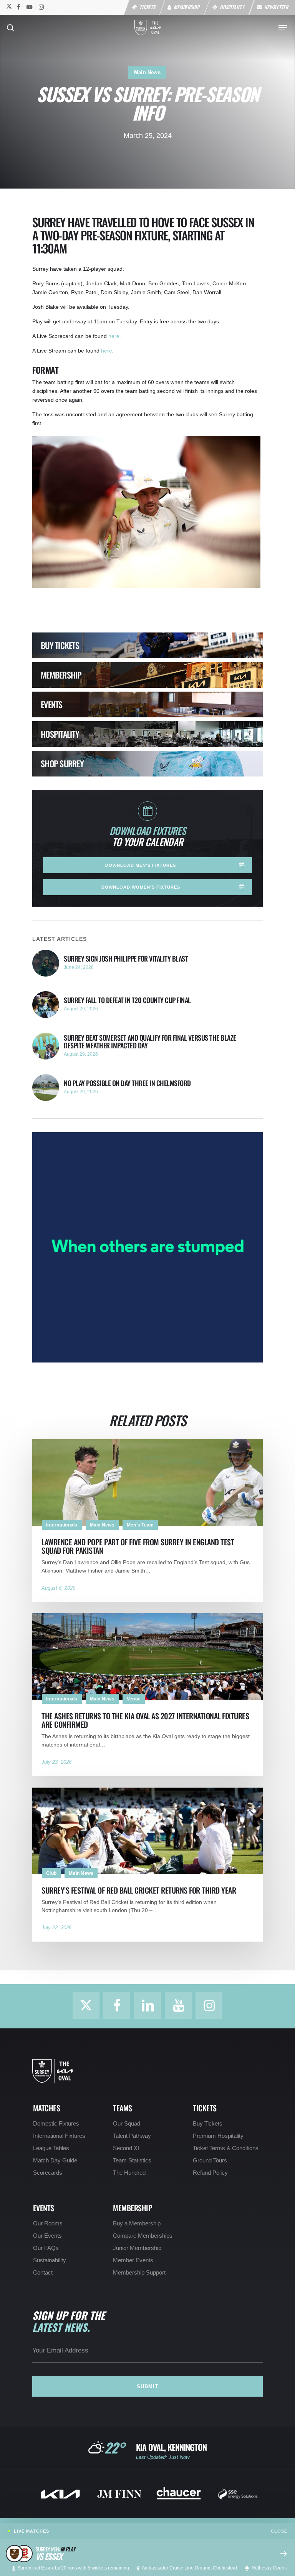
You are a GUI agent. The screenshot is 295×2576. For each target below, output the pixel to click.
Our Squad (127, 2124)
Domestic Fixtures (56, 2124)
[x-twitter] (8, 7)
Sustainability (50, 2260)
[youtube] (30, 7)
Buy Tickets (208, 2124)
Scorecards (48, 2173)
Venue (134, 1699)
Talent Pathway (132, 2136)
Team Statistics (132, 2160)
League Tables (51, 2148)
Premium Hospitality (218, 2136)
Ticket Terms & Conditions (226, 2148)
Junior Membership (137, 2248)
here (107, 351)
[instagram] (41, 7)
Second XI (126, 2148)
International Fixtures (59, 2136)
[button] (283, 28)
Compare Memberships (143, 2236)
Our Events (47, 2236)
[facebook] (19, 7)
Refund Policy (210, 2173)
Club (51, 1873)
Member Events (133, 2260)
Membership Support (139, 2273)
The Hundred (129, 2173)
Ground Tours (210, 2160)
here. (115, 336)
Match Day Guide (55, 2160)
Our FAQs (46, 2248)
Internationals (62, 1525)
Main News (147, 72)
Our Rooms (48, 2223)
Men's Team (140, 1525)
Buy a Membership (137, 2223)
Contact (43, 2273)
